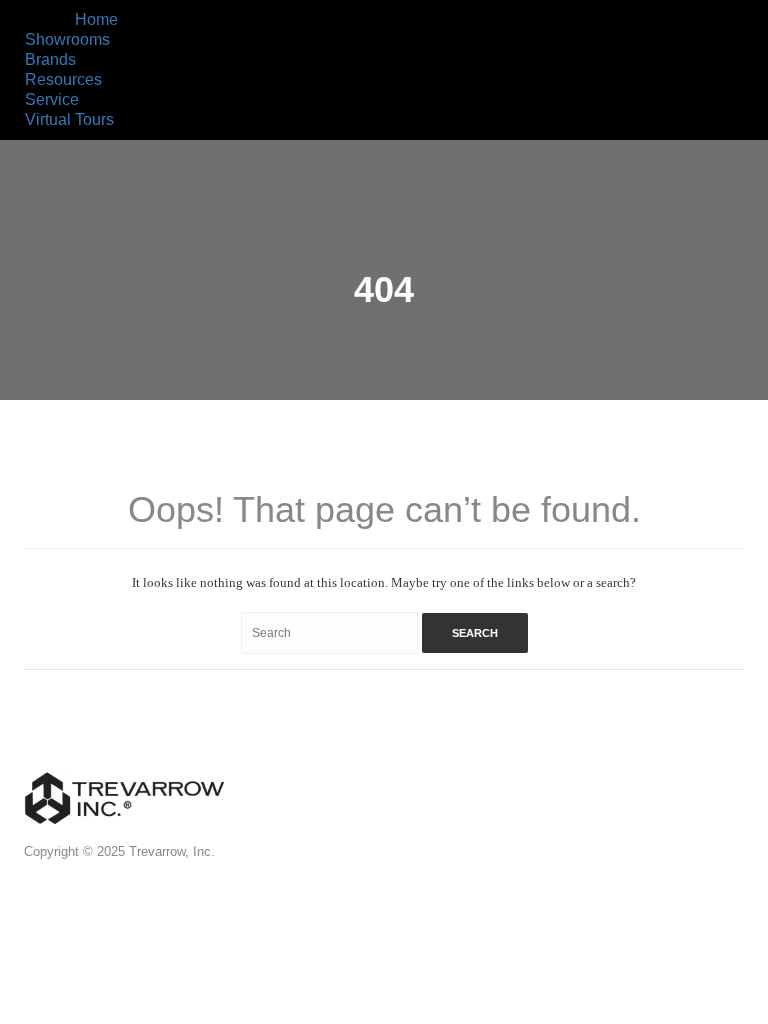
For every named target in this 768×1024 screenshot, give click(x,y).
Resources (63, 79)
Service (52, 99)
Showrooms (67, 39)
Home (96, 19)
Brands (50, 59)
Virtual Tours (69, 119)
